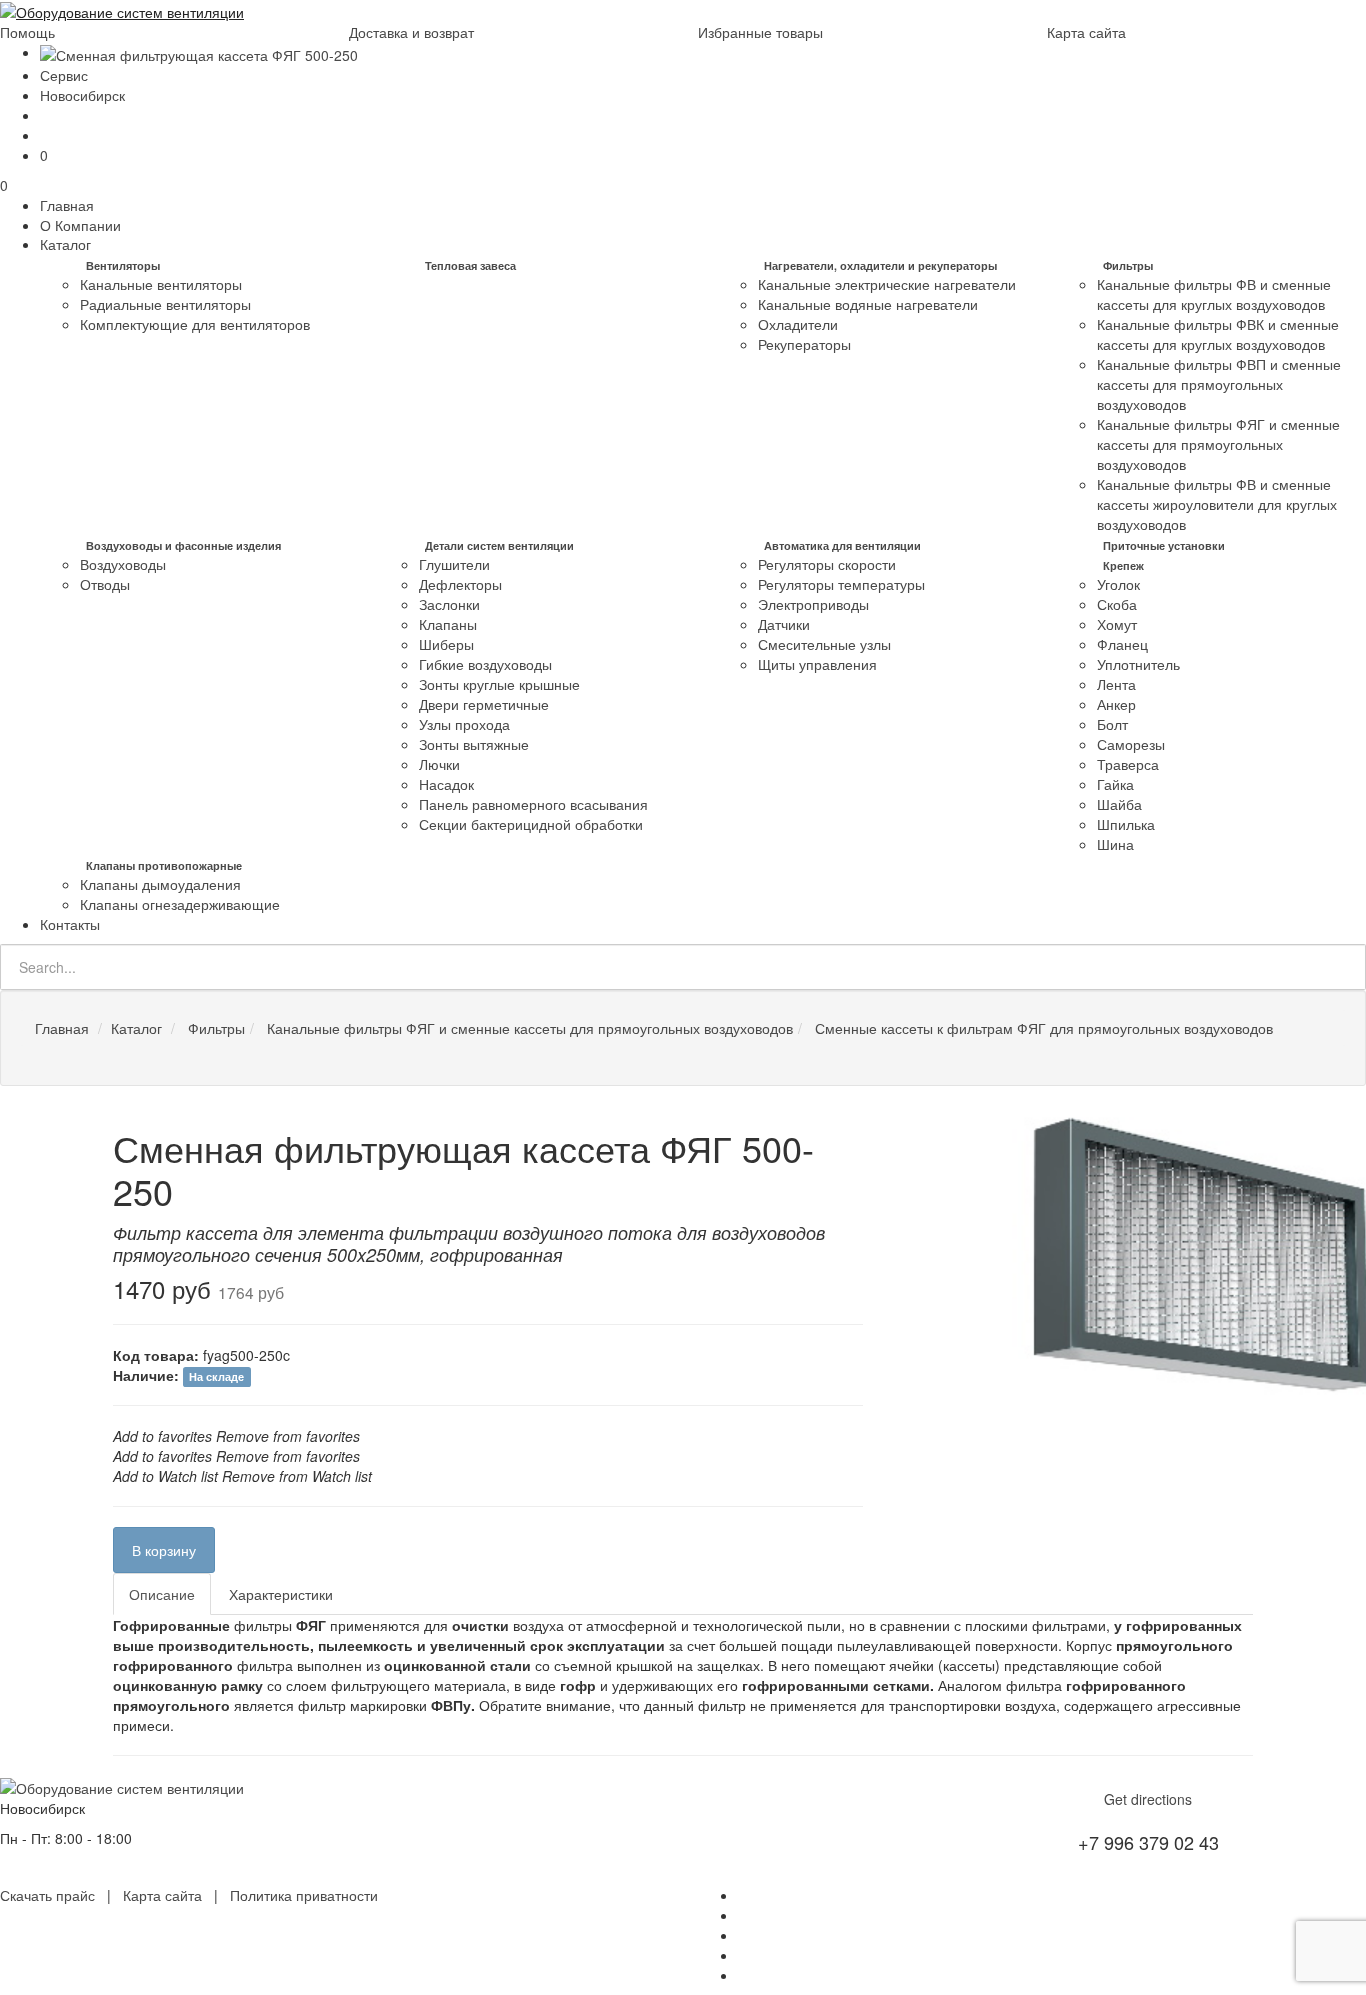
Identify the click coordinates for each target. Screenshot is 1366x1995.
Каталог (65, 244)
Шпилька (1126, 824)
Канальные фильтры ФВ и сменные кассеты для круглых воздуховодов (1214, 294)
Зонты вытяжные (474, 744)
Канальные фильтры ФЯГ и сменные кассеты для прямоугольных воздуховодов (1218, 444)
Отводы (105, 584)
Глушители (454, 564)
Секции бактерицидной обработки (531, 824)
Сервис (64, 75)
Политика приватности (304, 1895)
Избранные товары (760, 32)
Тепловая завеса (470, 265)
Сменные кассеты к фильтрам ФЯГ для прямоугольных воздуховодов (1042, 1028)
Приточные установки (1164, 545)
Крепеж (1123, 565)
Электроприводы (813, 604)
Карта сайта (1086, 32)
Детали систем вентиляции (499, 545)
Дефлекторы (460, 584)
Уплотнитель (1138, 664)
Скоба (1117, 604)
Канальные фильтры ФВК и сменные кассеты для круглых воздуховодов (1218, 334)
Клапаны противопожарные (164, 865)
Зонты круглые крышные (499, 684)
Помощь (27, 32)
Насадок (446, 784)
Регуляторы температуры (841, 584)
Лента (1116, 684)
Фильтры (1128, 265)
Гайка (1115, 784)
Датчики (784, 624)
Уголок (1118, 584)
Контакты (70, 924)
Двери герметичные (484, 704)
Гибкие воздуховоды (485, 664)
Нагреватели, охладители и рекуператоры (880, 265)
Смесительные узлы (824, 644)
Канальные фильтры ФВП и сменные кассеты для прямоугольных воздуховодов (1219, 384)
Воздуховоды (123, 564)
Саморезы (1131, 744)
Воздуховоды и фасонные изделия (183, 545)
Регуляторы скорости (827, 564)
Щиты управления (817, 664)
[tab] (162, 1594)
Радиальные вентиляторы (165, 304)
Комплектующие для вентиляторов (195, 324)
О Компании (80, 225)
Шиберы (446, 644)
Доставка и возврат (411, 32)
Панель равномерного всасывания (533, 804)
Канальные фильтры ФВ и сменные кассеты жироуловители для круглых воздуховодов (1217, 504)
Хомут (1117, 624)
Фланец (1122, 644)
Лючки (439, 764)
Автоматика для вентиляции (842, 545)
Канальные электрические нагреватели (887, 284)
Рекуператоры (804, 344)
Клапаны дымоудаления (160, 884)
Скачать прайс (47, 1895)
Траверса (1128, 764)
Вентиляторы (123, 265)
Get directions (1148, 1799)
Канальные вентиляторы (161, 284)
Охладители (798, 324)
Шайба (1119, 804)
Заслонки (449, 604)
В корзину (164, 1550)
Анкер (1116, 704)
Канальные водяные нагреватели (868, 304)
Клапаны (448, 624)
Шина (1115, 844)
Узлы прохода (464, 724)
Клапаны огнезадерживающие (180, 904)
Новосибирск (82, 95)
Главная (67, 205)
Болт (1112, 724)
